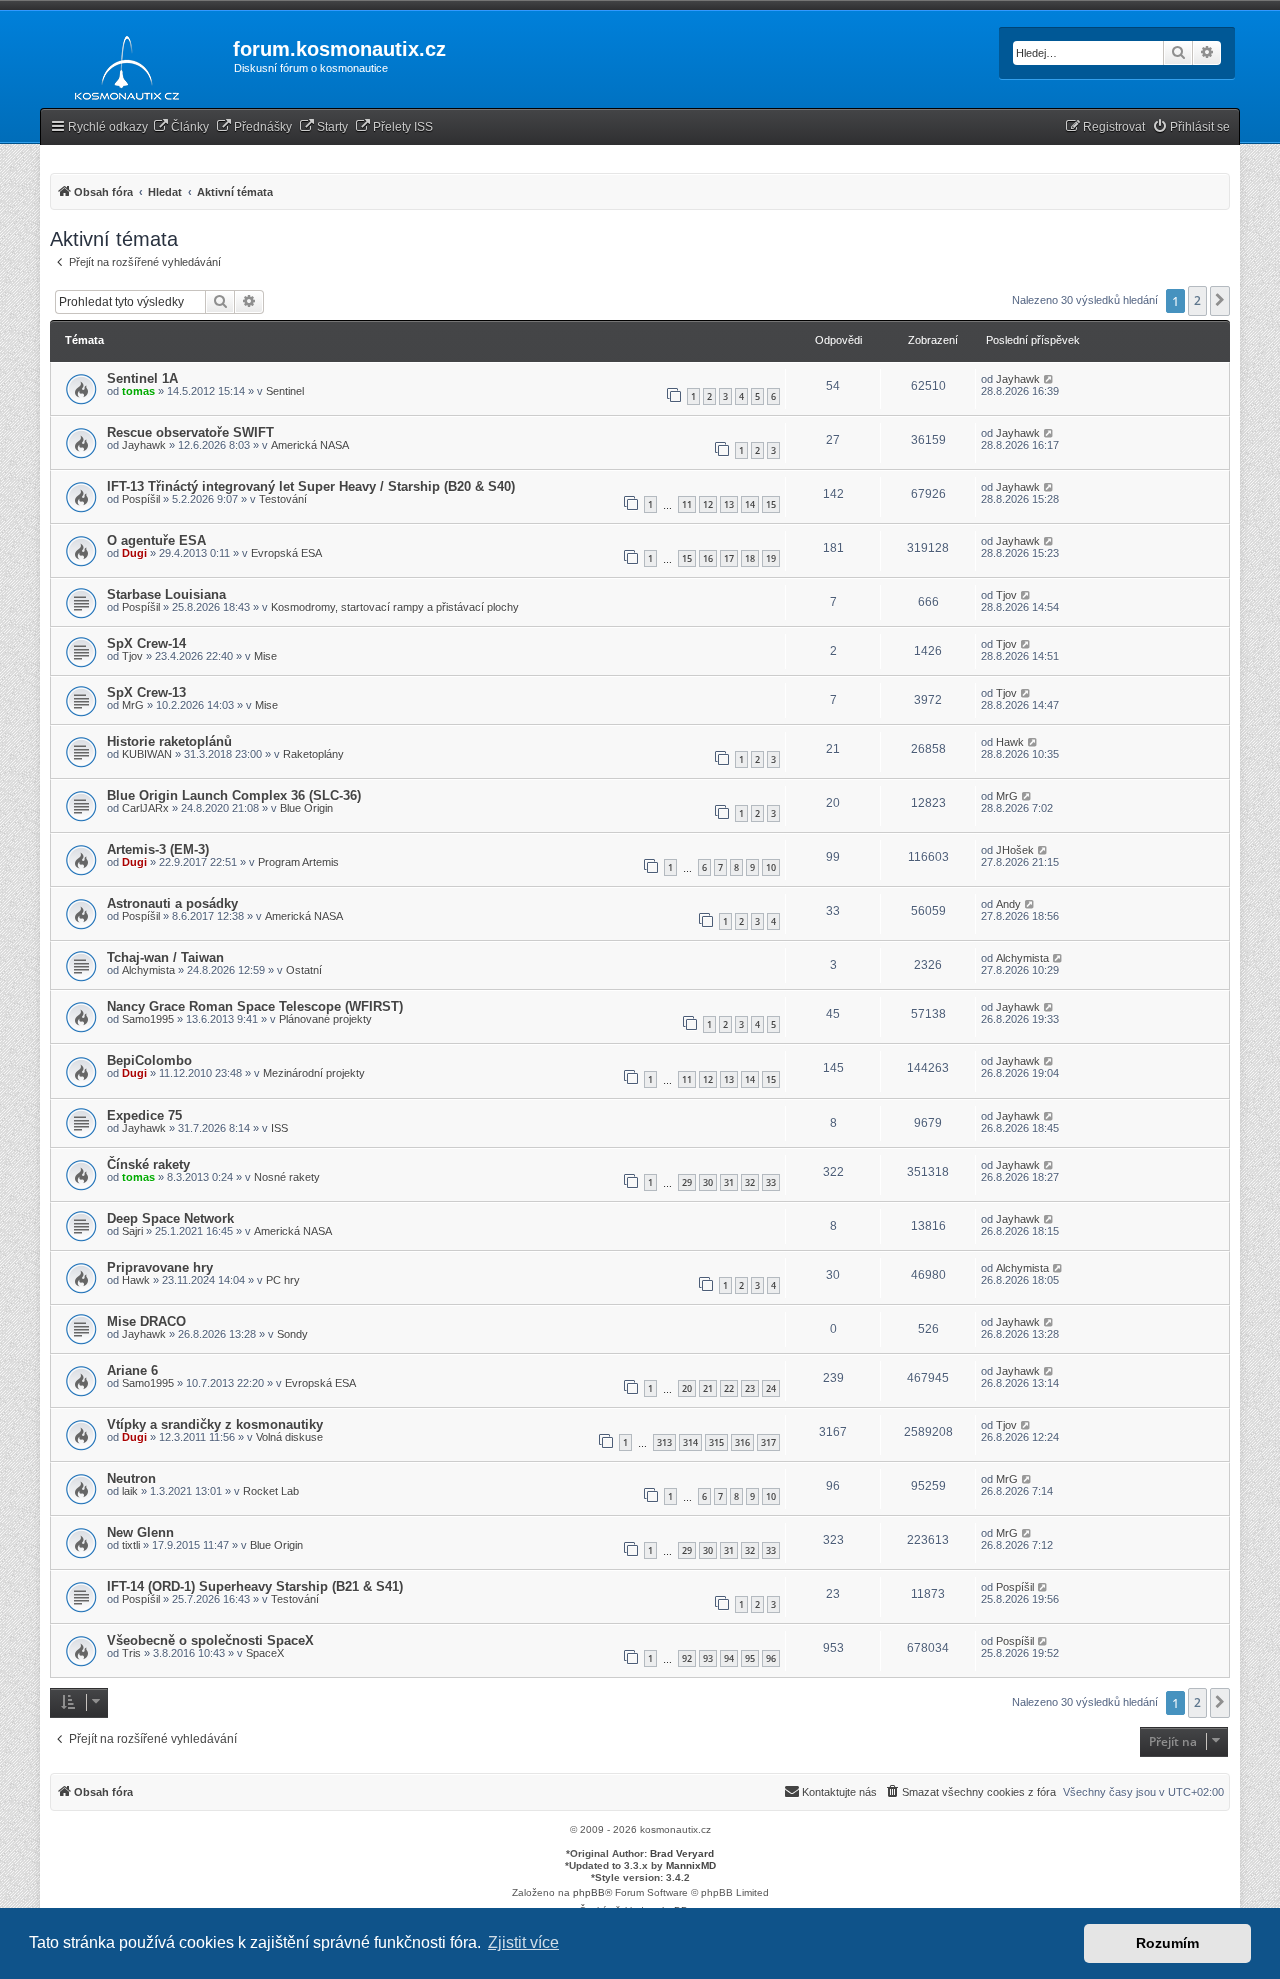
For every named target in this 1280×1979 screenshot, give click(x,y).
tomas (138, 391)
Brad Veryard (682, 1853)
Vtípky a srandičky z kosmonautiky (215, 1424)
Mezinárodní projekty (314, 1073)
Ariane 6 (132, 1370)
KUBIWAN (147, 754)
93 (708, 1658)
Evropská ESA (286, 553)
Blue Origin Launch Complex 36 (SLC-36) (234, 795)
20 (687, 1388)
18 (750, 558)
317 (768, 1442)
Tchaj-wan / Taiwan (165, 957)
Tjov (1006, 595)
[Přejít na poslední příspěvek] (1049, 379)
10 (771, 867)
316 (742, 1442)
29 (687, 1182)
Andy (1008, 904)
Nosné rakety (287, 1177)
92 (687, 1658)
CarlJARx (145, 808)
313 (664, 1442)
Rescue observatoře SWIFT (190, 432)
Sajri (132, 1231)
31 (729, 1182)
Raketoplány (313, 754)
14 (750, 504)
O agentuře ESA (156, 540)
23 (750, 1388)
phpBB (589, 1892)
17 (729, 558)
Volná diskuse (289, 1437)
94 (729, 1658)
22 (729, 1388)
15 (771, 504)
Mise (265, 656)
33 (771, 1182)
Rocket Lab (271, 1491)
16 (708, 558)
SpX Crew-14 (146, 643)
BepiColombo (149, 1060)
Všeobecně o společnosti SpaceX (210, 1640)
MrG (133, 705)
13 (729, 504)
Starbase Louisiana (166, 594)
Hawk (1010, 742)
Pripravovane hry (160, 1267)
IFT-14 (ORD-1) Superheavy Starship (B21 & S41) (255, 1586)
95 (750, 1658)
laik (130, 1491)
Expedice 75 (144, 1115)
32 (750, 1182)
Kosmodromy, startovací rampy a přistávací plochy (395, 607)
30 (708, 1182)
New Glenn (140, 1532)
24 (771, 1388)
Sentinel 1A (142, 378)
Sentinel (285, 391)
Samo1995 (148, 1019)
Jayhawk (1018, 379)
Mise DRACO (146, 1321)
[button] (1220, 301)
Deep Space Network (170, 1218)
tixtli (131, 1545)
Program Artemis (298, 862)
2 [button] (1197, 300)
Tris (131, 1653)
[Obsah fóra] (121, 64)
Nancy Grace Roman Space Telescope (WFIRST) (255, 1006)
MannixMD (691, 1865)
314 (690, 1442)
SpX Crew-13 (146, 692)
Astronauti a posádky (172, 903)
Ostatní (304, 970)
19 (771, 558)
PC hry (283, 1280)
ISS (279, 1128)
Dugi (134, 553)
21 (708, 1388)
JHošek (1015, 850)
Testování (283, 499)
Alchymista (148, 970)
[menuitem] (181, 127)
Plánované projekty (325, 1019)
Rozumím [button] (1167, 1943)
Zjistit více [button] (523, 1942)
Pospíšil (141, 499)
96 (771, 1658)
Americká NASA (310, 445)
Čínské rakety (148, 1164)
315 (716, 1442)
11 (687, 504)
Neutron (131, 1478)
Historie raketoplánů (169, 741)
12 (708, 504)
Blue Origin (306, 808)
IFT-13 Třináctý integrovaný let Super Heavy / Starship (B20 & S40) (311, 486)
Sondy (292, 1334)
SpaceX (265, 1653)
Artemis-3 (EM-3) (158, 849)
